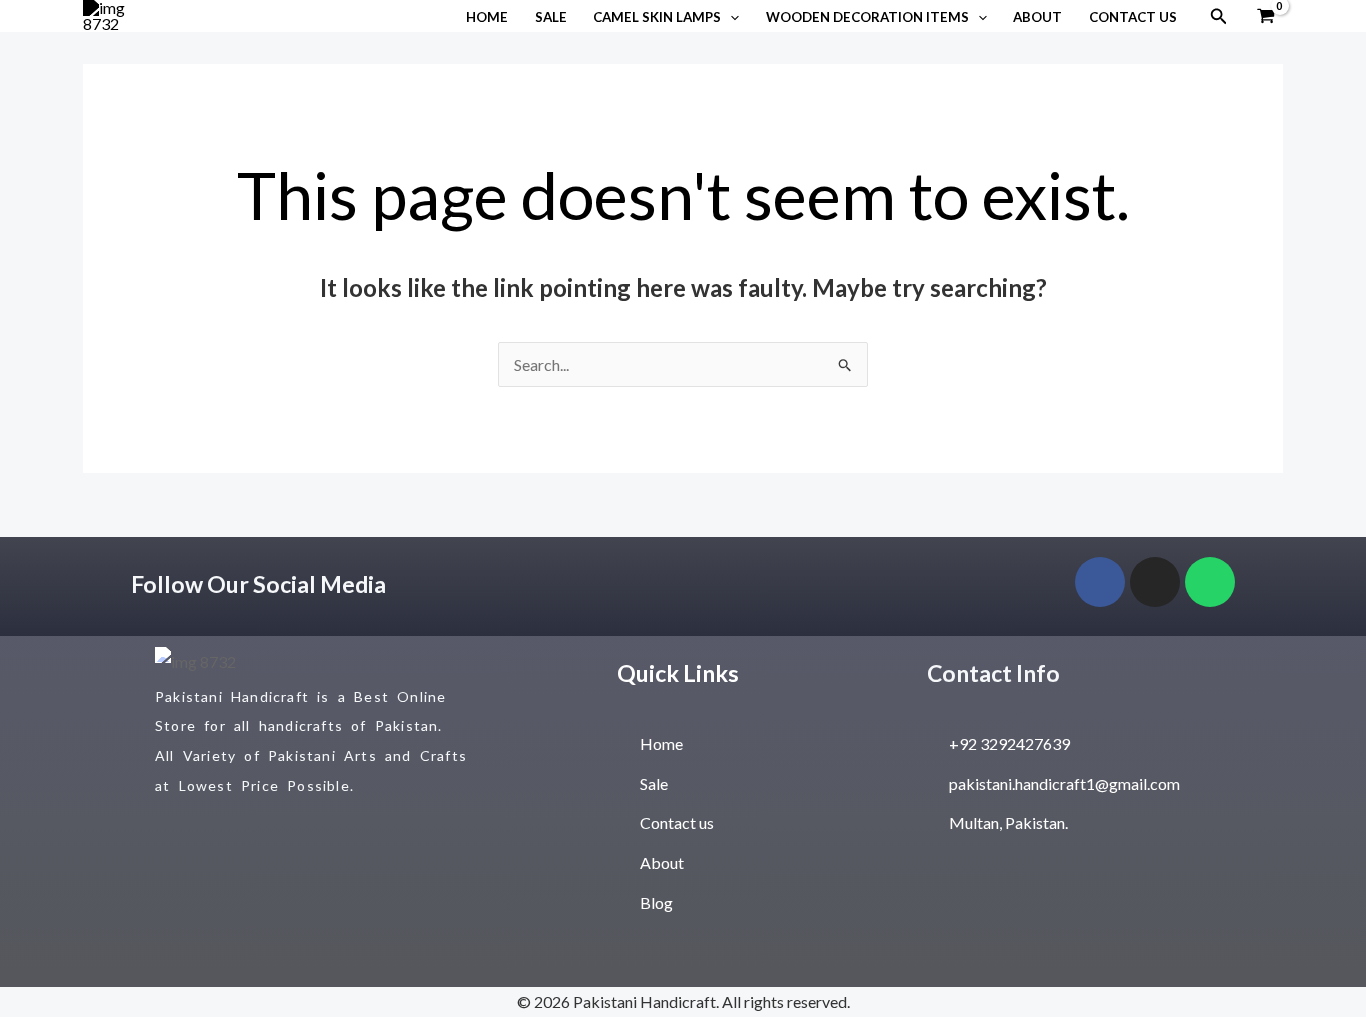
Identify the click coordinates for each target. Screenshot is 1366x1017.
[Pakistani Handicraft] (108, 13)
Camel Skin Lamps (657, 17)
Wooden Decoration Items (867, 17)
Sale (551, 17)
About (1037, 17)
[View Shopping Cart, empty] (1265, 16)
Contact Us (1133, 17)
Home (487, 17)
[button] (730, 17)
